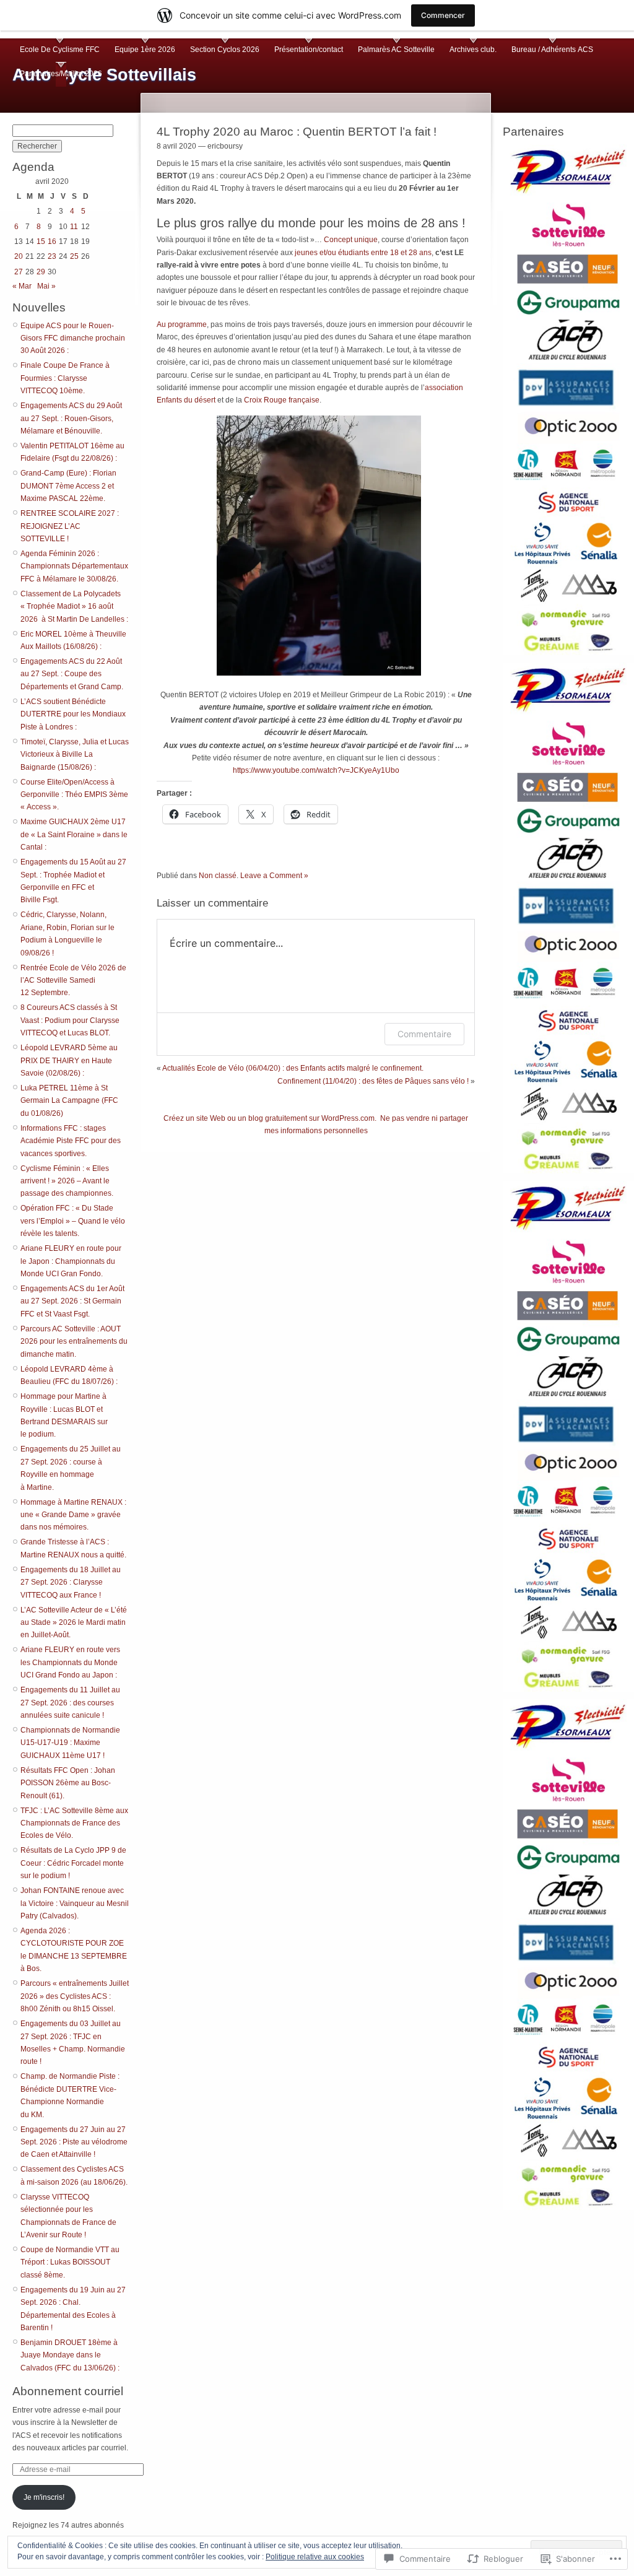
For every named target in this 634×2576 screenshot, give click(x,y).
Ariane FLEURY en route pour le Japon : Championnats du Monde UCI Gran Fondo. (71, 1261)
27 (19, 272)
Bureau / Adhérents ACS (552, 50)
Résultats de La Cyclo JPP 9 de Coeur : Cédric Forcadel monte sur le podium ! (73, 1863)
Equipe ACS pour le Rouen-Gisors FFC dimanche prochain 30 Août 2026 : (73, 338)
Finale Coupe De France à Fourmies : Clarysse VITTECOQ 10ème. (65, 378)
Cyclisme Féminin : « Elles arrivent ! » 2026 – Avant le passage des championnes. (67, 1181)
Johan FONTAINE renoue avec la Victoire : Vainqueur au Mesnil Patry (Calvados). (75, 1903)
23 (52, 256)
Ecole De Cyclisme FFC (60, 50)
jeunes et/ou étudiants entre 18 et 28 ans (363, 253)
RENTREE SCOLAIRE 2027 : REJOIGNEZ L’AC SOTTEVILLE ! (70, 526)
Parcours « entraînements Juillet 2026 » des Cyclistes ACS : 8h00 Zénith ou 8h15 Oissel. (75, 1996)
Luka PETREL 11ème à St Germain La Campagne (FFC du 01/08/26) (69, 1101)
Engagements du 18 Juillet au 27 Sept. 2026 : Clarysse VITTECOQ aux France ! (71, 1582)
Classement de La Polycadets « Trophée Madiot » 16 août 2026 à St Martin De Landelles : (74, 607)
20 (19, 256)
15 (41, 241)
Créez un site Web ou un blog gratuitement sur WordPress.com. (270, 1118)
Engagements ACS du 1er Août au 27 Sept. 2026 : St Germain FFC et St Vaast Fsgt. (72, 1301)
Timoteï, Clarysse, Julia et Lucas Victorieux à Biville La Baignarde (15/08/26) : (75, 755)
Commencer (443, 15)
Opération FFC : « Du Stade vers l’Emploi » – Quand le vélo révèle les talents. (73, 1221)
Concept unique (351, 240)
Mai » (46, 286)
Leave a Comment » (274, 876)
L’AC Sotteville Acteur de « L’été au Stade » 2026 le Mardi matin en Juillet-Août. (74, 1623)
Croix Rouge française (282, 400)
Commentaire (424, 1034)
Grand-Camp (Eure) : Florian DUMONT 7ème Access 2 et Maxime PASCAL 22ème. (68, 486)
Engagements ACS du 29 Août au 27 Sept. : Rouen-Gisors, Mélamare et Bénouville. (71, 418)
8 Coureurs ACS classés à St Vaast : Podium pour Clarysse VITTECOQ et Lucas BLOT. (70, 1020)
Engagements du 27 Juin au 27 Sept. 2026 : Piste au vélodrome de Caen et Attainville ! (74, 2142)
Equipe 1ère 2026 (145, 50)
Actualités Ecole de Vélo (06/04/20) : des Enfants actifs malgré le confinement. (293, 1068)
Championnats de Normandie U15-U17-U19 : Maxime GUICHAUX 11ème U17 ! (70, 1743)
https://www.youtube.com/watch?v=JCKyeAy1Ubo (316, 770)
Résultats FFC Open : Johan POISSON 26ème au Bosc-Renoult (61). (68, 1783)
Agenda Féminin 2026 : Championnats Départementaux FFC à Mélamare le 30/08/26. (74, 566)
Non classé (218, 876)
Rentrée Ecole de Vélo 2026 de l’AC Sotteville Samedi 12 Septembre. (73, 981)
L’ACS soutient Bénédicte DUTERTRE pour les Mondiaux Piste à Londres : (73, 714)
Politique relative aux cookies (315, 2557)
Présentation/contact (309, 50)
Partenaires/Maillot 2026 (61, 74)
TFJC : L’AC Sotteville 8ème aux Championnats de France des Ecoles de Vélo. (74, 1823)
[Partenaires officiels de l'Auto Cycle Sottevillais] (568, 398)
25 (74, 256)
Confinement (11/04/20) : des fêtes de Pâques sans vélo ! (373, 1081)
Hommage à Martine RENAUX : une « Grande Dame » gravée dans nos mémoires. (73, 1515)
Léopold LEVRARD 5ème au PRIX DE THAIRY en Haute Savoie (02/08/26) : (69, 1060)
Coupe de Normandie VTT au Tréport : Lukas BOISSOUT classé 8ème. (70, 2262)
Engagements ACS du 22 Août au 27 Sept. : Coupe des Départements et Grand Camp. (72, 674)
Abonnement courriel (68, 2391)
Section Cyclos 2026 (225, 50)
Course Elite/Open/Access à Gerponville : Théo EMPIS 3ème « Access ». (74, 795)
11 (74, 227)
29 (41, 272)
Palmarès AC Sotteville (396, 50)
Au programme (182, 324)
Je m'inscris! (44, 2497)
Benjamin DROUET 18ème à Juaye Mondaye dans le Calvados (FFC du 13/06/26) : (70, 2355)
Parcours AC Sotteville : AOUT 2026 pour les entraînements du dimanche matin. (74, 1342)
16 (52, 241)
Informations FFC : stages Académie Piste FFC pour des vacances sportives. (71, 1141)
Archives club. (473, 50)
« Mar (22, 286)
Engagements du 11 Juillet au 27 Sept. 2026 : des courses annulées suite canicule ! (70, 1703)
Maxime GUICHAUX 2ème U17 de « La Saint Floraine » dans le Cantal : (74, 834)
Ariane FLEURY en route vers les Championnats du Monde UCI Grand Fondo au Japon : (70, 1662)
